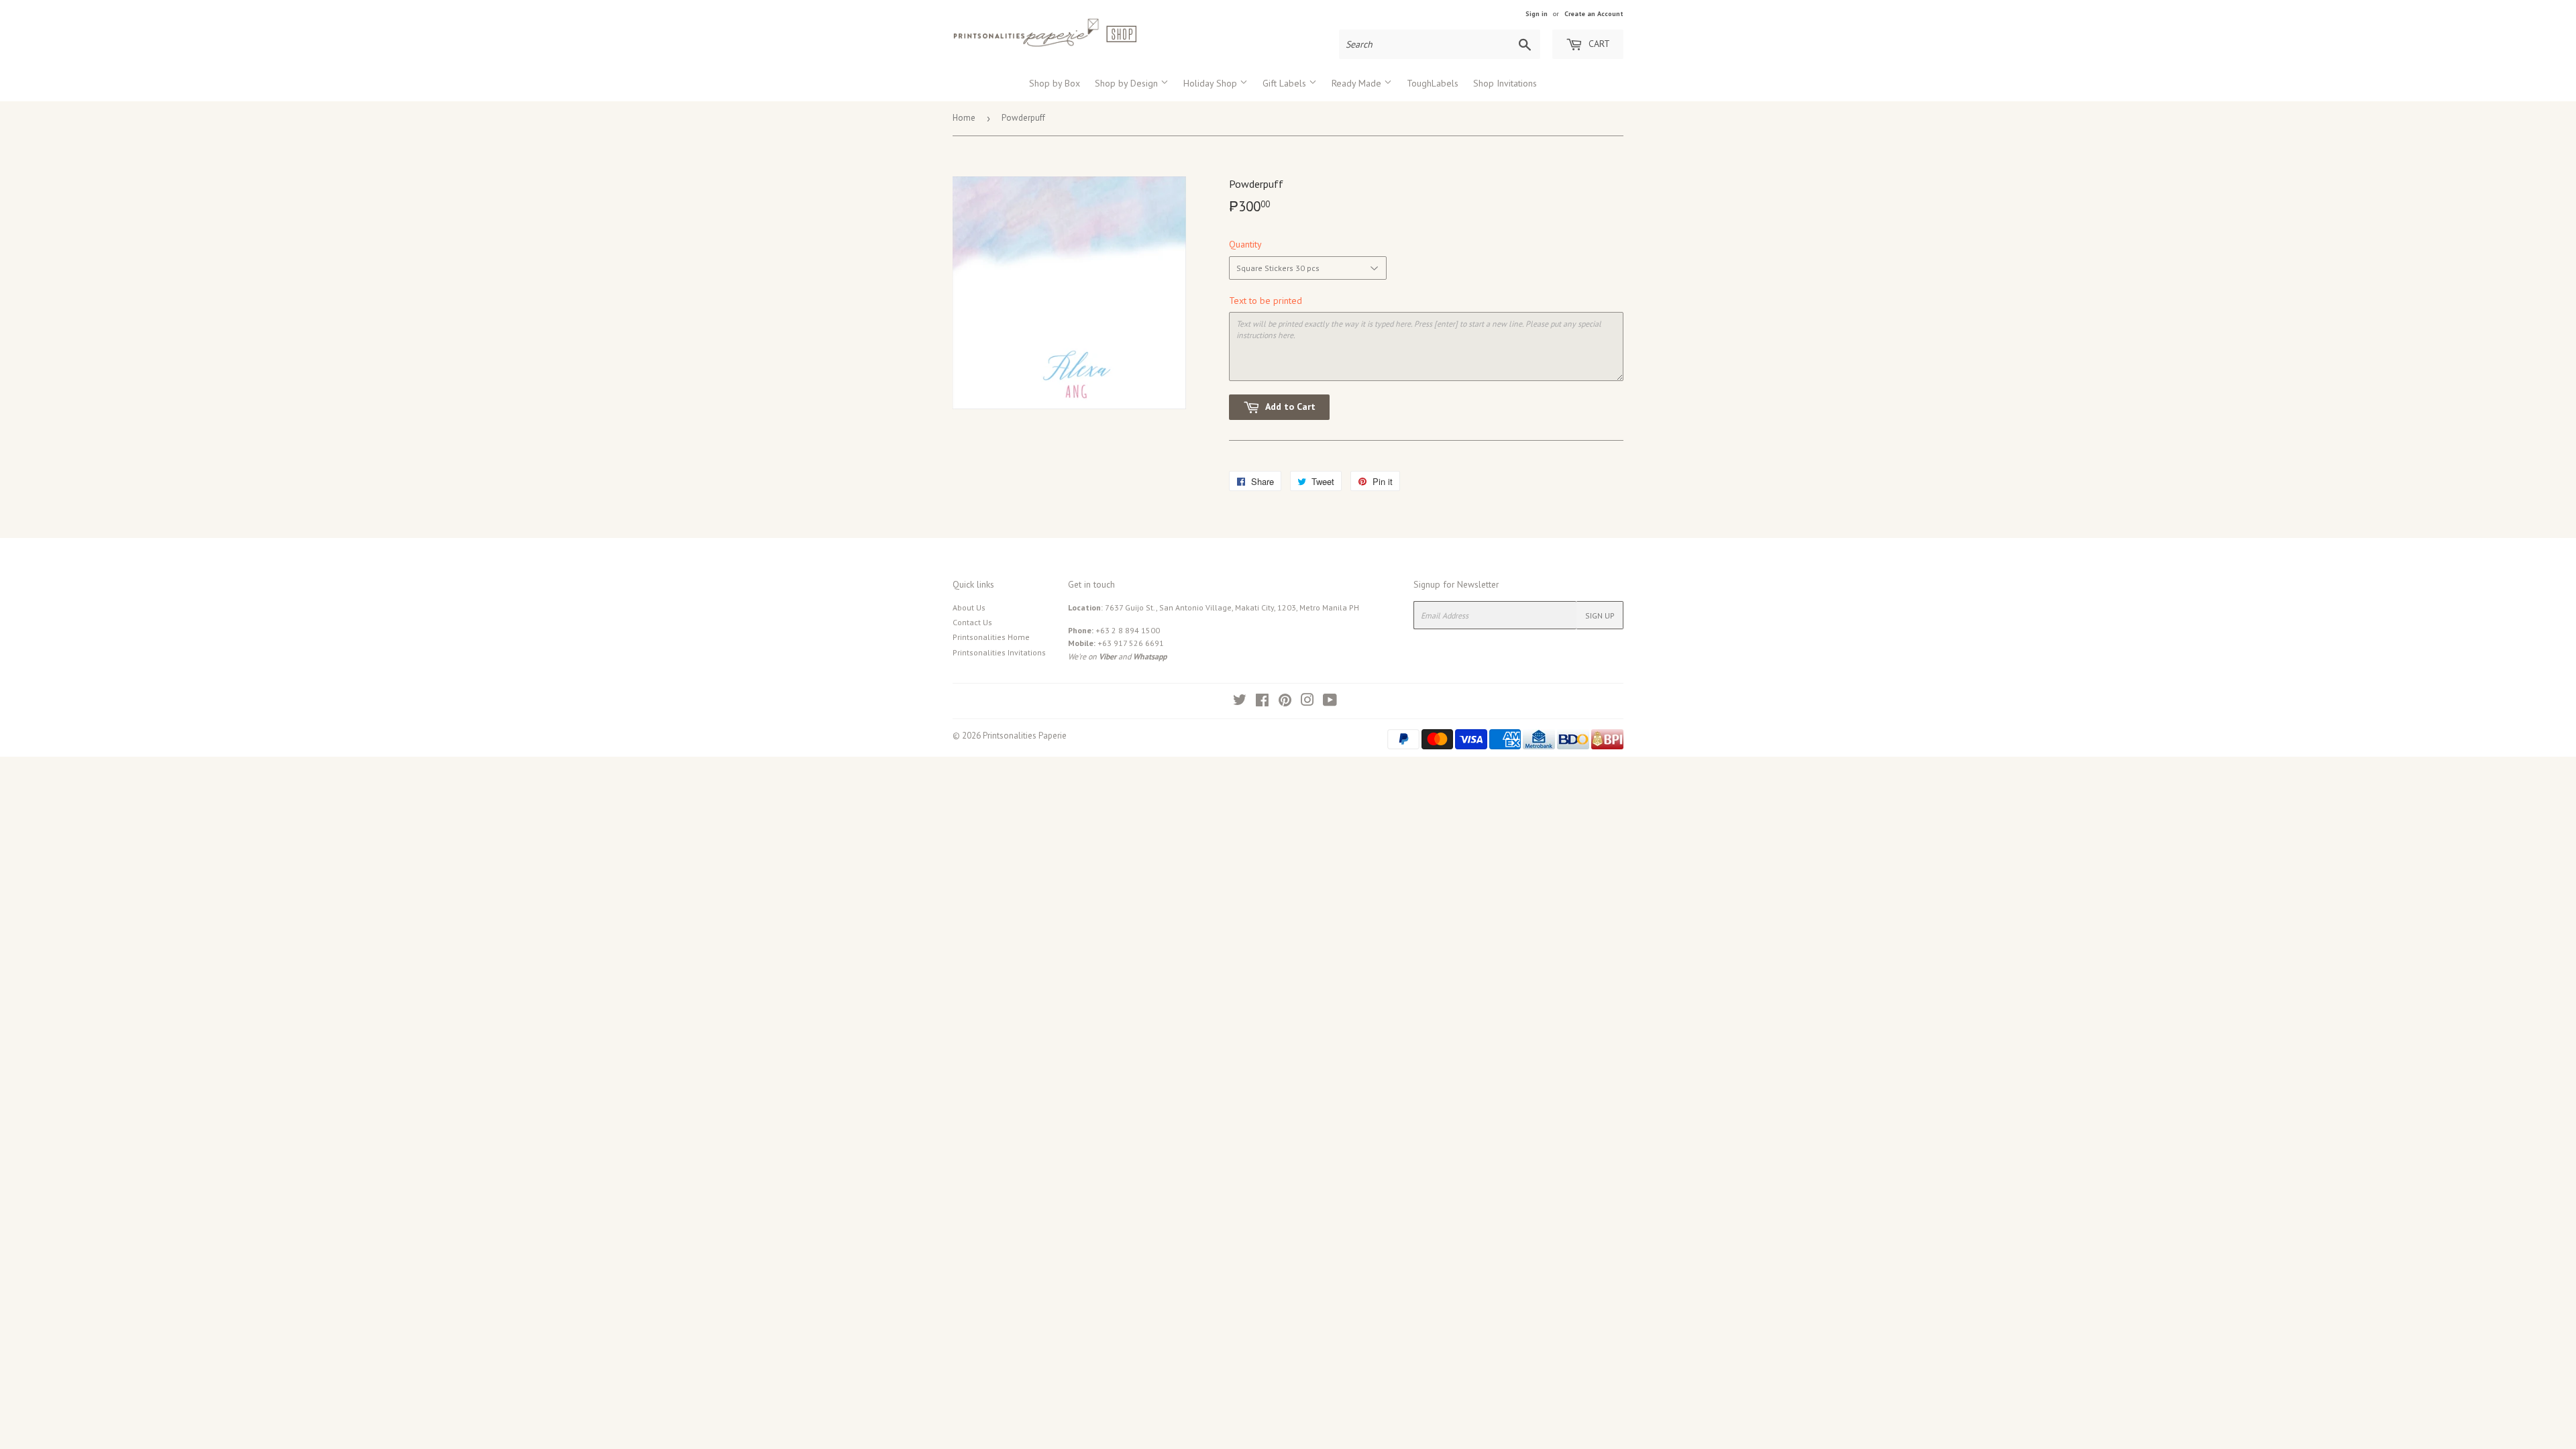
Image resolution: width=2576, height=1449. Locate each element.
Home (964, 118)
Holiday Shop (1212, 83)
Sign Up (1600, 615)
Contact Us (972, 622)
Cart (1598, 44)
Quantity (1245, 244)
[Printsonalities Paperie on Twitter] (1240, 702)
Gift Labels (1286, 83)
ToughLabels (1433, 83)
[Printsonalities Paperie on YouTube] (1330, 702)
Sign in (1537, 14)
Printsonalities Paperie (1025, 736)
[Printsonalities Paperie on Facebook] (1262, 702)
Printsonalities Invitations (999, 652)
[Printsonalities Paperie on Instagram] (1307, 702)
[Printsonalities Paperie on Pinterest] (1285, 702)
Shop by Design (1128, 83)
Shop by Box (1055, 83)
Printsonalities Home (991, 637)
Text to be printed (1266, 301)
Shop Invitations (1505, 83)
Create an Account (1594, 14)
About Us (969, 607)
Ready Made (1358, 83)
